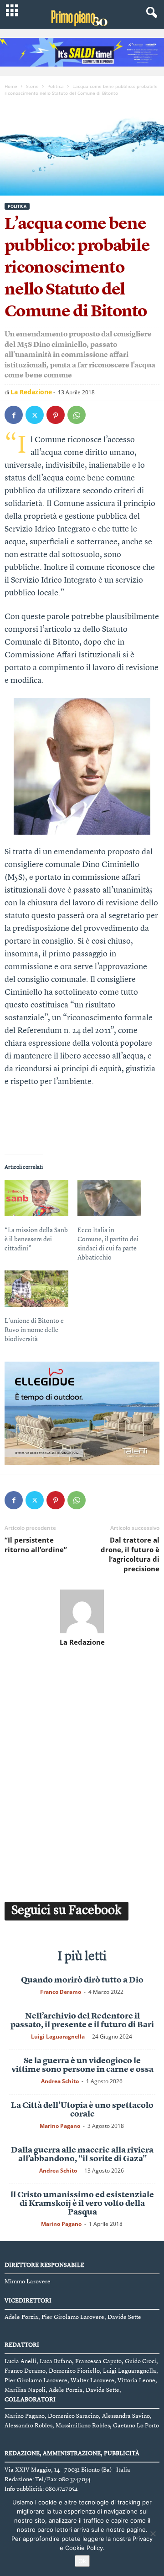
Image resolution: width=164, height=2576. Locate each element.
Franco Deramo (61, 1992)
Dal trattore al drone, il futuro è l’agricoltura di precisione (130, 1554)
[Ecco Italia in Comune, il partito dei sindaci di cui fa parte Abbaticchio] (109, 1198)
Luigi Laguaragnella (58, 2037)
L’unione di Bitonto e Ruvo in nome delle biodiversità (34, 1330)
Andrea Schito (60, 2081)
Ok (82, 2561)
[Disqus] (82, 1772)
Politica (56, 86)
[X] (35, 415)
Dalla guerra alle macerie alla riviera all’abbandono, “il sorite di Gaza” (82, 2155)
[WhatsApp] (77, 415)
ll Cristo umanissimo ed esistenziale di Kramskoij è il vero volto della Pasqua (82, 2204)
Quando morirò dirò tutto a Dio (82, 1980)
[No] (153, 2534)
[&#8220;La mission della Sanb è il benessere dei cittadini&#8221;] (36, 1198)
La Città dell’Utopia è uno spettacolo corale (82, 2110)
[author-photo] (82, 1611)
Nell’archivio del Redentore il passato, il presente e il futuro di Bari (82, 2021)
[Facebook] (14, 415)
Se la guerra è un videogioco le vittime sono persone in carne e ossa (82, 2065)
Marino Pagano (60, 2126)
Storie (32, 86)
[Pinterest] (56, 415)
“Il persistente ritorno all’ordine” (36, 1545)
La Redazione (31, 392)
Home (11, 86)
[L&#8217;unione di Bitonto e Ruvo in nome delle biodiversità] (36, 1289)
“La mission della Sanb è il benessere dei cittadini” (36, 1239)
